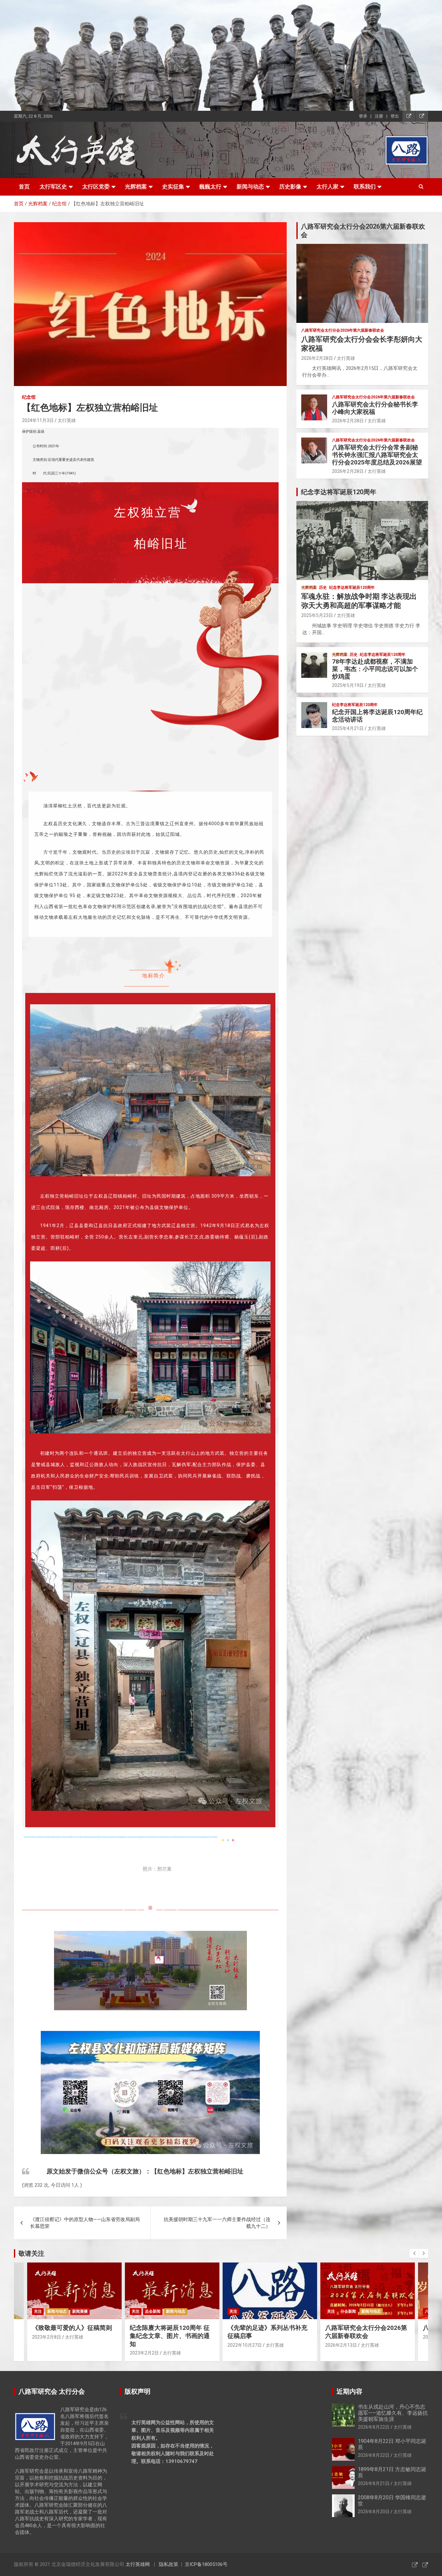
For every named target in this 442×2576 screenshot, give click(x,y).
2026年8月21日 (374, 2483)
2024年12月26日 (342, 2337)
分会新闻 (250, 2311)
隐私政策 (169, 2564)
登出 (395, 116)
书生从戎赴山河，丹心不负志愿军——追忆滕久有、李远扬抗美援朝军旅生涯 (393, 2413)
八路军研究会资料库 (345, 2311)
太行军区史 (53, 187)
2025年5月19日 (348, 685)
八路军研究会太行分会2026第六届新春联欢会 (268, 2332)
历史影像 (290, 187)
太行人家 (327, 187)
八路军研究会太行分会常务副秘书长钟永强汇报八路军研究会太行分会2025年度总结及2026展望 (377, 455)
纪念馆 (29, 397)
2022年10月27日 (147, 2345)
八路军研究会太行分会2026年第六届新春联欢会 (343, 330)
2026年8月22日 (374, 2427)
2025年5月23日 (317, 615)
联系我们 (365, 187)
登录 (363, 116)
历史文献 (389, 2311)
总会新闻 (55, 2311)
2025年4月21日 (348, 728)
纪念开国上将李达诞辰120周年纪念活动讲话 (377, 716)
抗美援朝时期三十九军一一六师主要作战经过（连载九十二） (217, 2223)
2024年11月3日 (38, 420)
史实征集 (173, 187)
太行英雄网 (138, 2564)
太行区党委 (96, 187)
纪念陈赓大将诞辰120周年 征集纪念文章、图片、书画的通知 (72, 2336)
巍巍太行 (210, 187)
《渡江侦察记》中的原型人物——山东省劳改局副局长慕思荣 (85, 2223)
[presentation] (414, 2253)
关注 (38, 2311)
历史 (323, 587)
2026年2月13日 (243, 2345)
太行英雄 (67, 420)
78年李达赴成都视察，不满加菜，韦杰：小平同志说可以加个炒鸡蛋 (375, 669)
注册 (379, 116)
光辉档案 (136, 187)
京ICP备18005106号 (206, 2564)
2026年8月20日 (374, 2512)
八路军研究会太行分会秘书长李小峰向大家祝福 (375, 408)
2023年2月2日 (47, 2353)
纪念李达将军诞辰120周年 (352, 587)
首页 (24, 187)
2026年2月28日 (317, 358)
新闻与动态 (250, 187)
